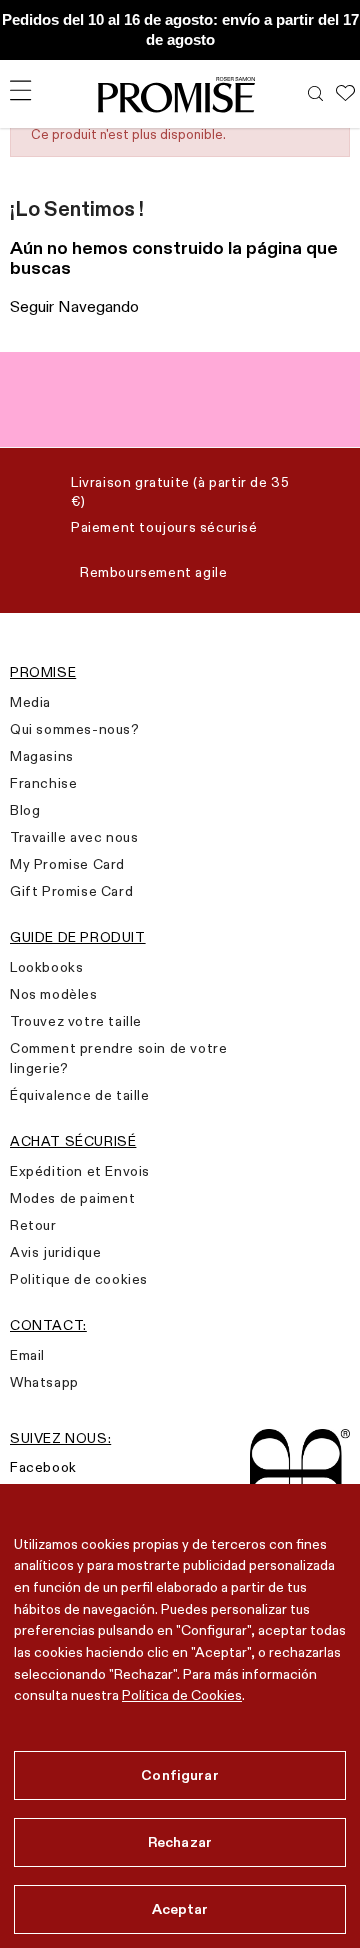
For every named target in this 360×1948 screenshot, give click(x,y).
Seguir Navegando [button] (74, 306)
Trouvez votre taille (76, 1021)
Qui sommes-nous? (75, 729)
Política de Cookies (182, 1695)
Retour (33, 1225)
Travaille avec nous (74, 837)
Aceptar (180, 1909)
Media (30, 702)
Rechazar (180, 1842)
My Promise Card (67, 864)
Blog (25, 810)
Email (27, 1355)
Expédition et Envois (80, 1171)
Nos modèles (54, 994)
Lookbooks (46, 967)
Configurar (179, 1775)
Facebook (43, 1467)
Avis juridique (55, 1252)
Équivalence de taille (80, 1095)
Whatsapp (44, 1382)
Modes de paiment (73, 1198)
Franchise (43, 783)
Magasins (42, 756)
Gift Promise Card (71, 891)
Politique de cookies (79, 1279)
